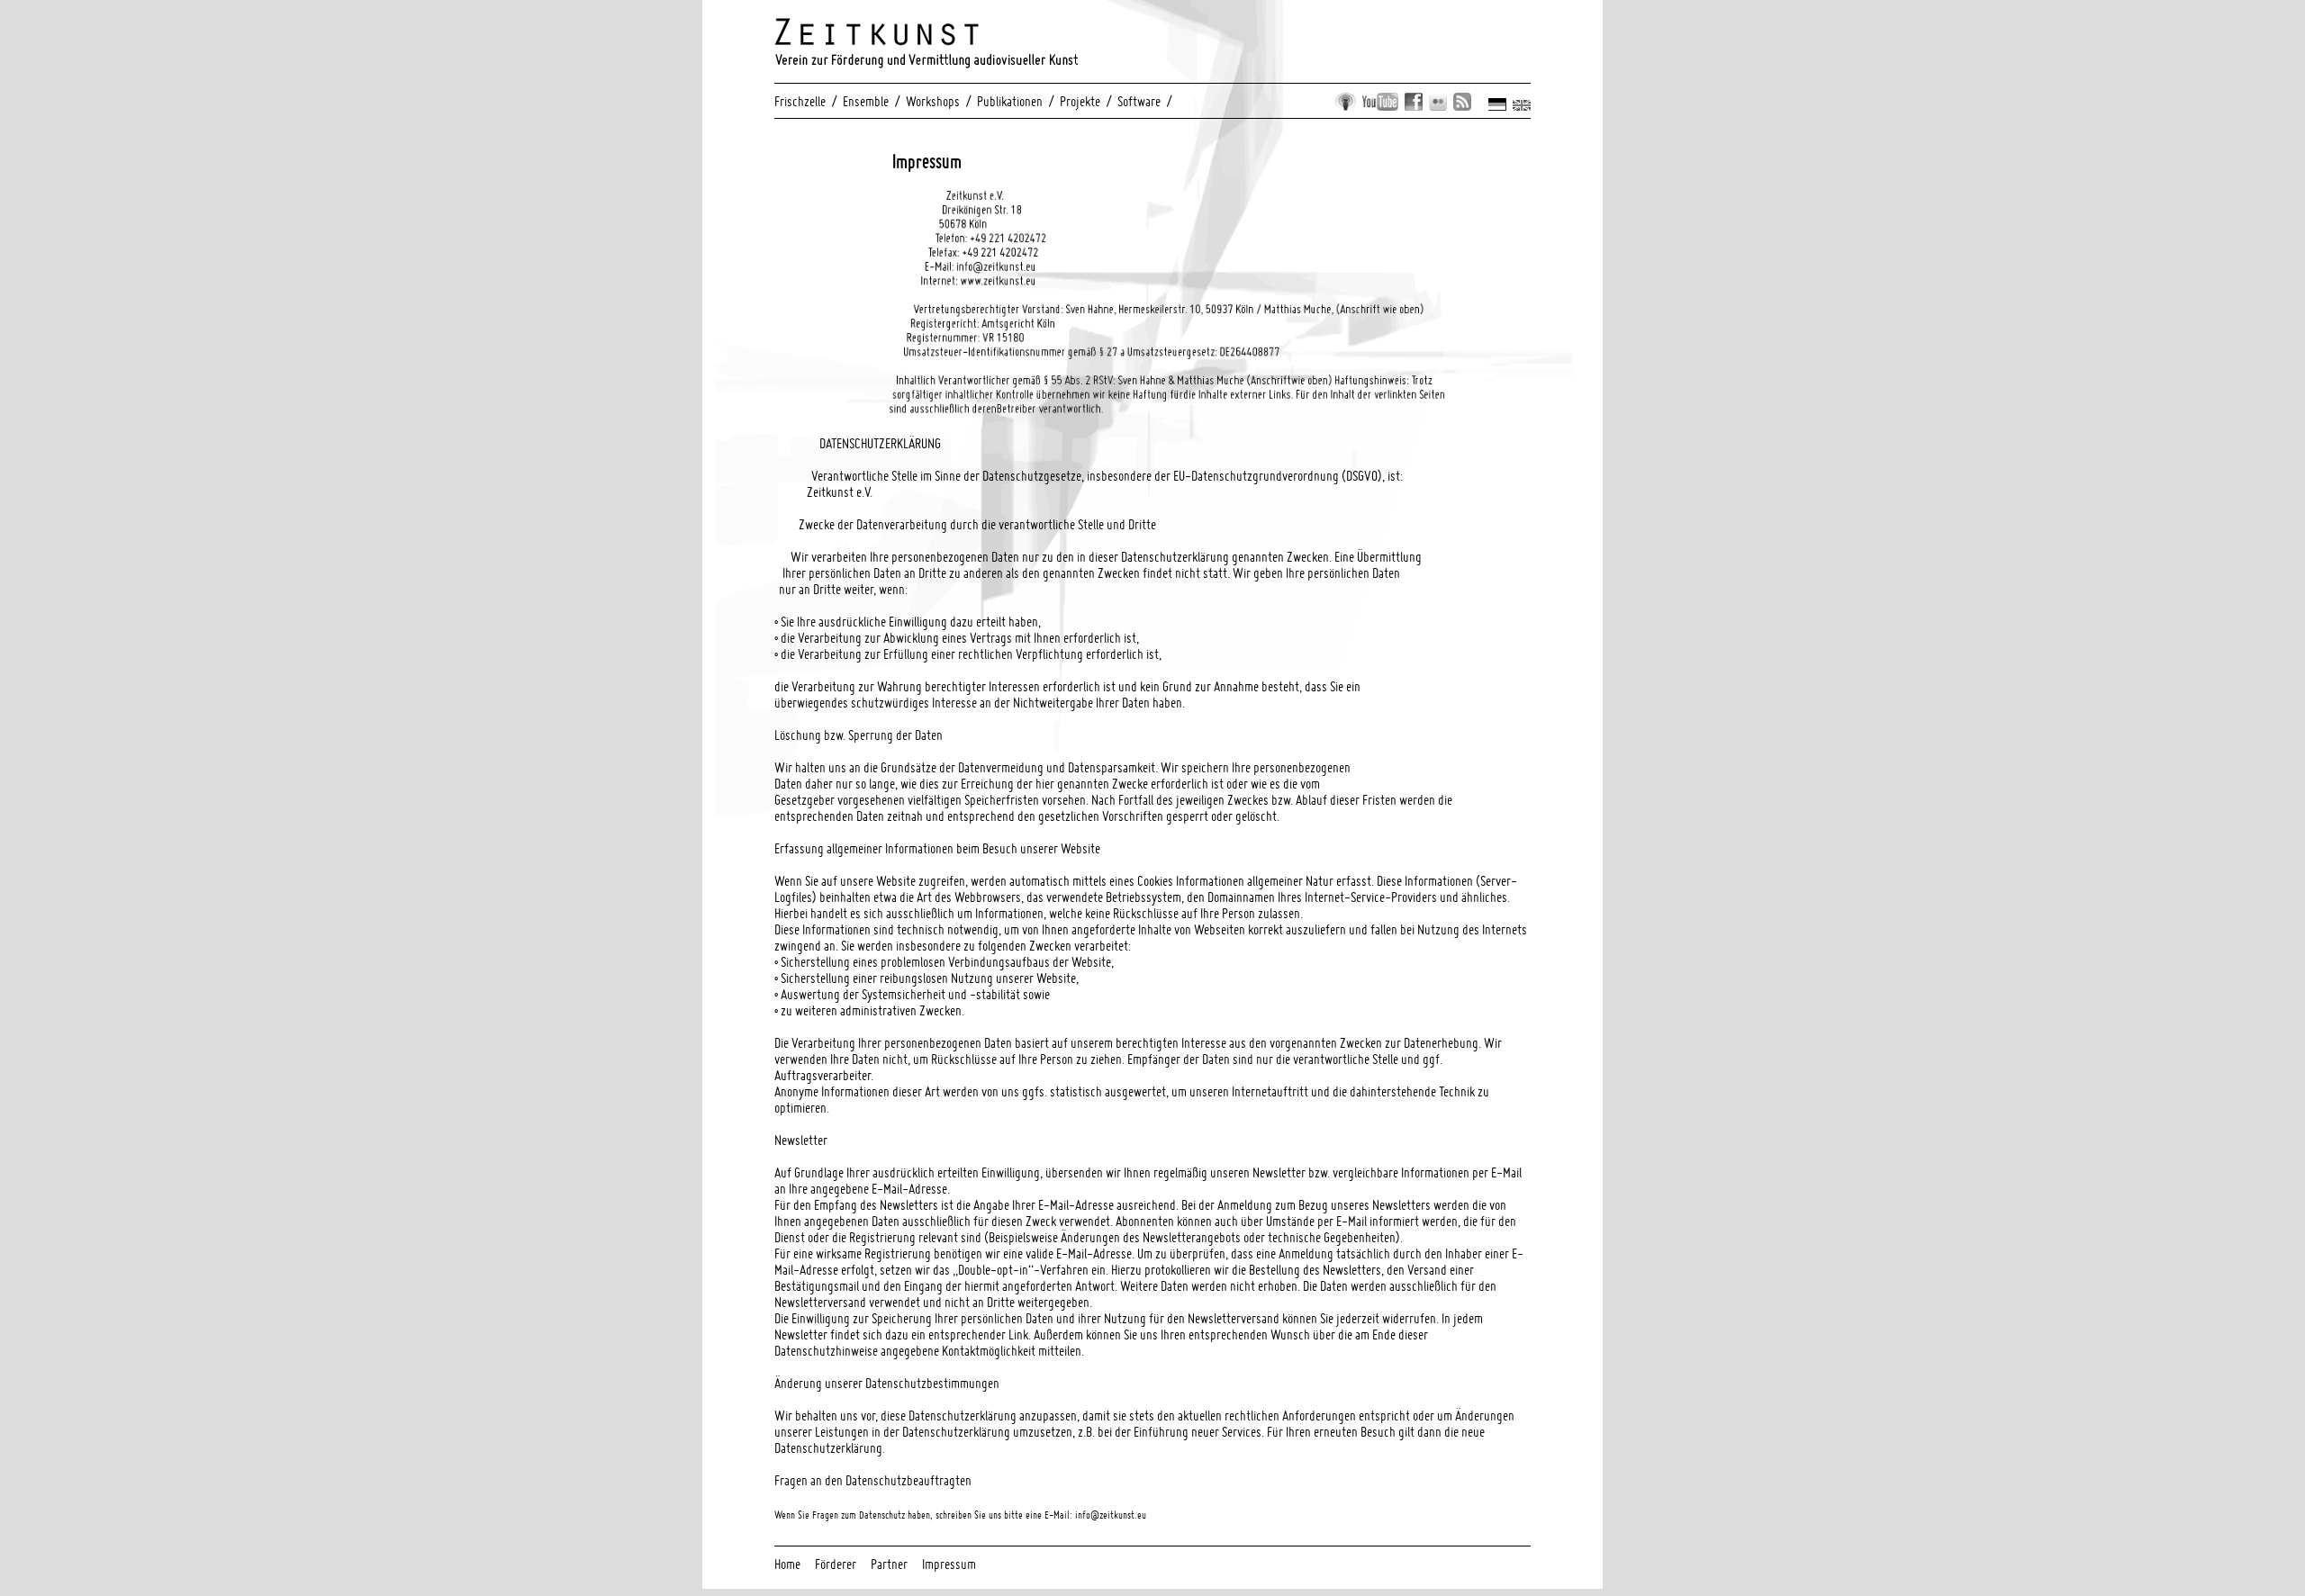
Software (1139, 101)
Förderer (836, 1564)
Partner (889, 1564)
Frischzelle (800, 101)
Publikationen (1010, 101)
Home (787, 1564)
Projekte (1080, 101)
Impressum (949, 1564)
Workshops (933, 101)
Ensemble (866, 101)
